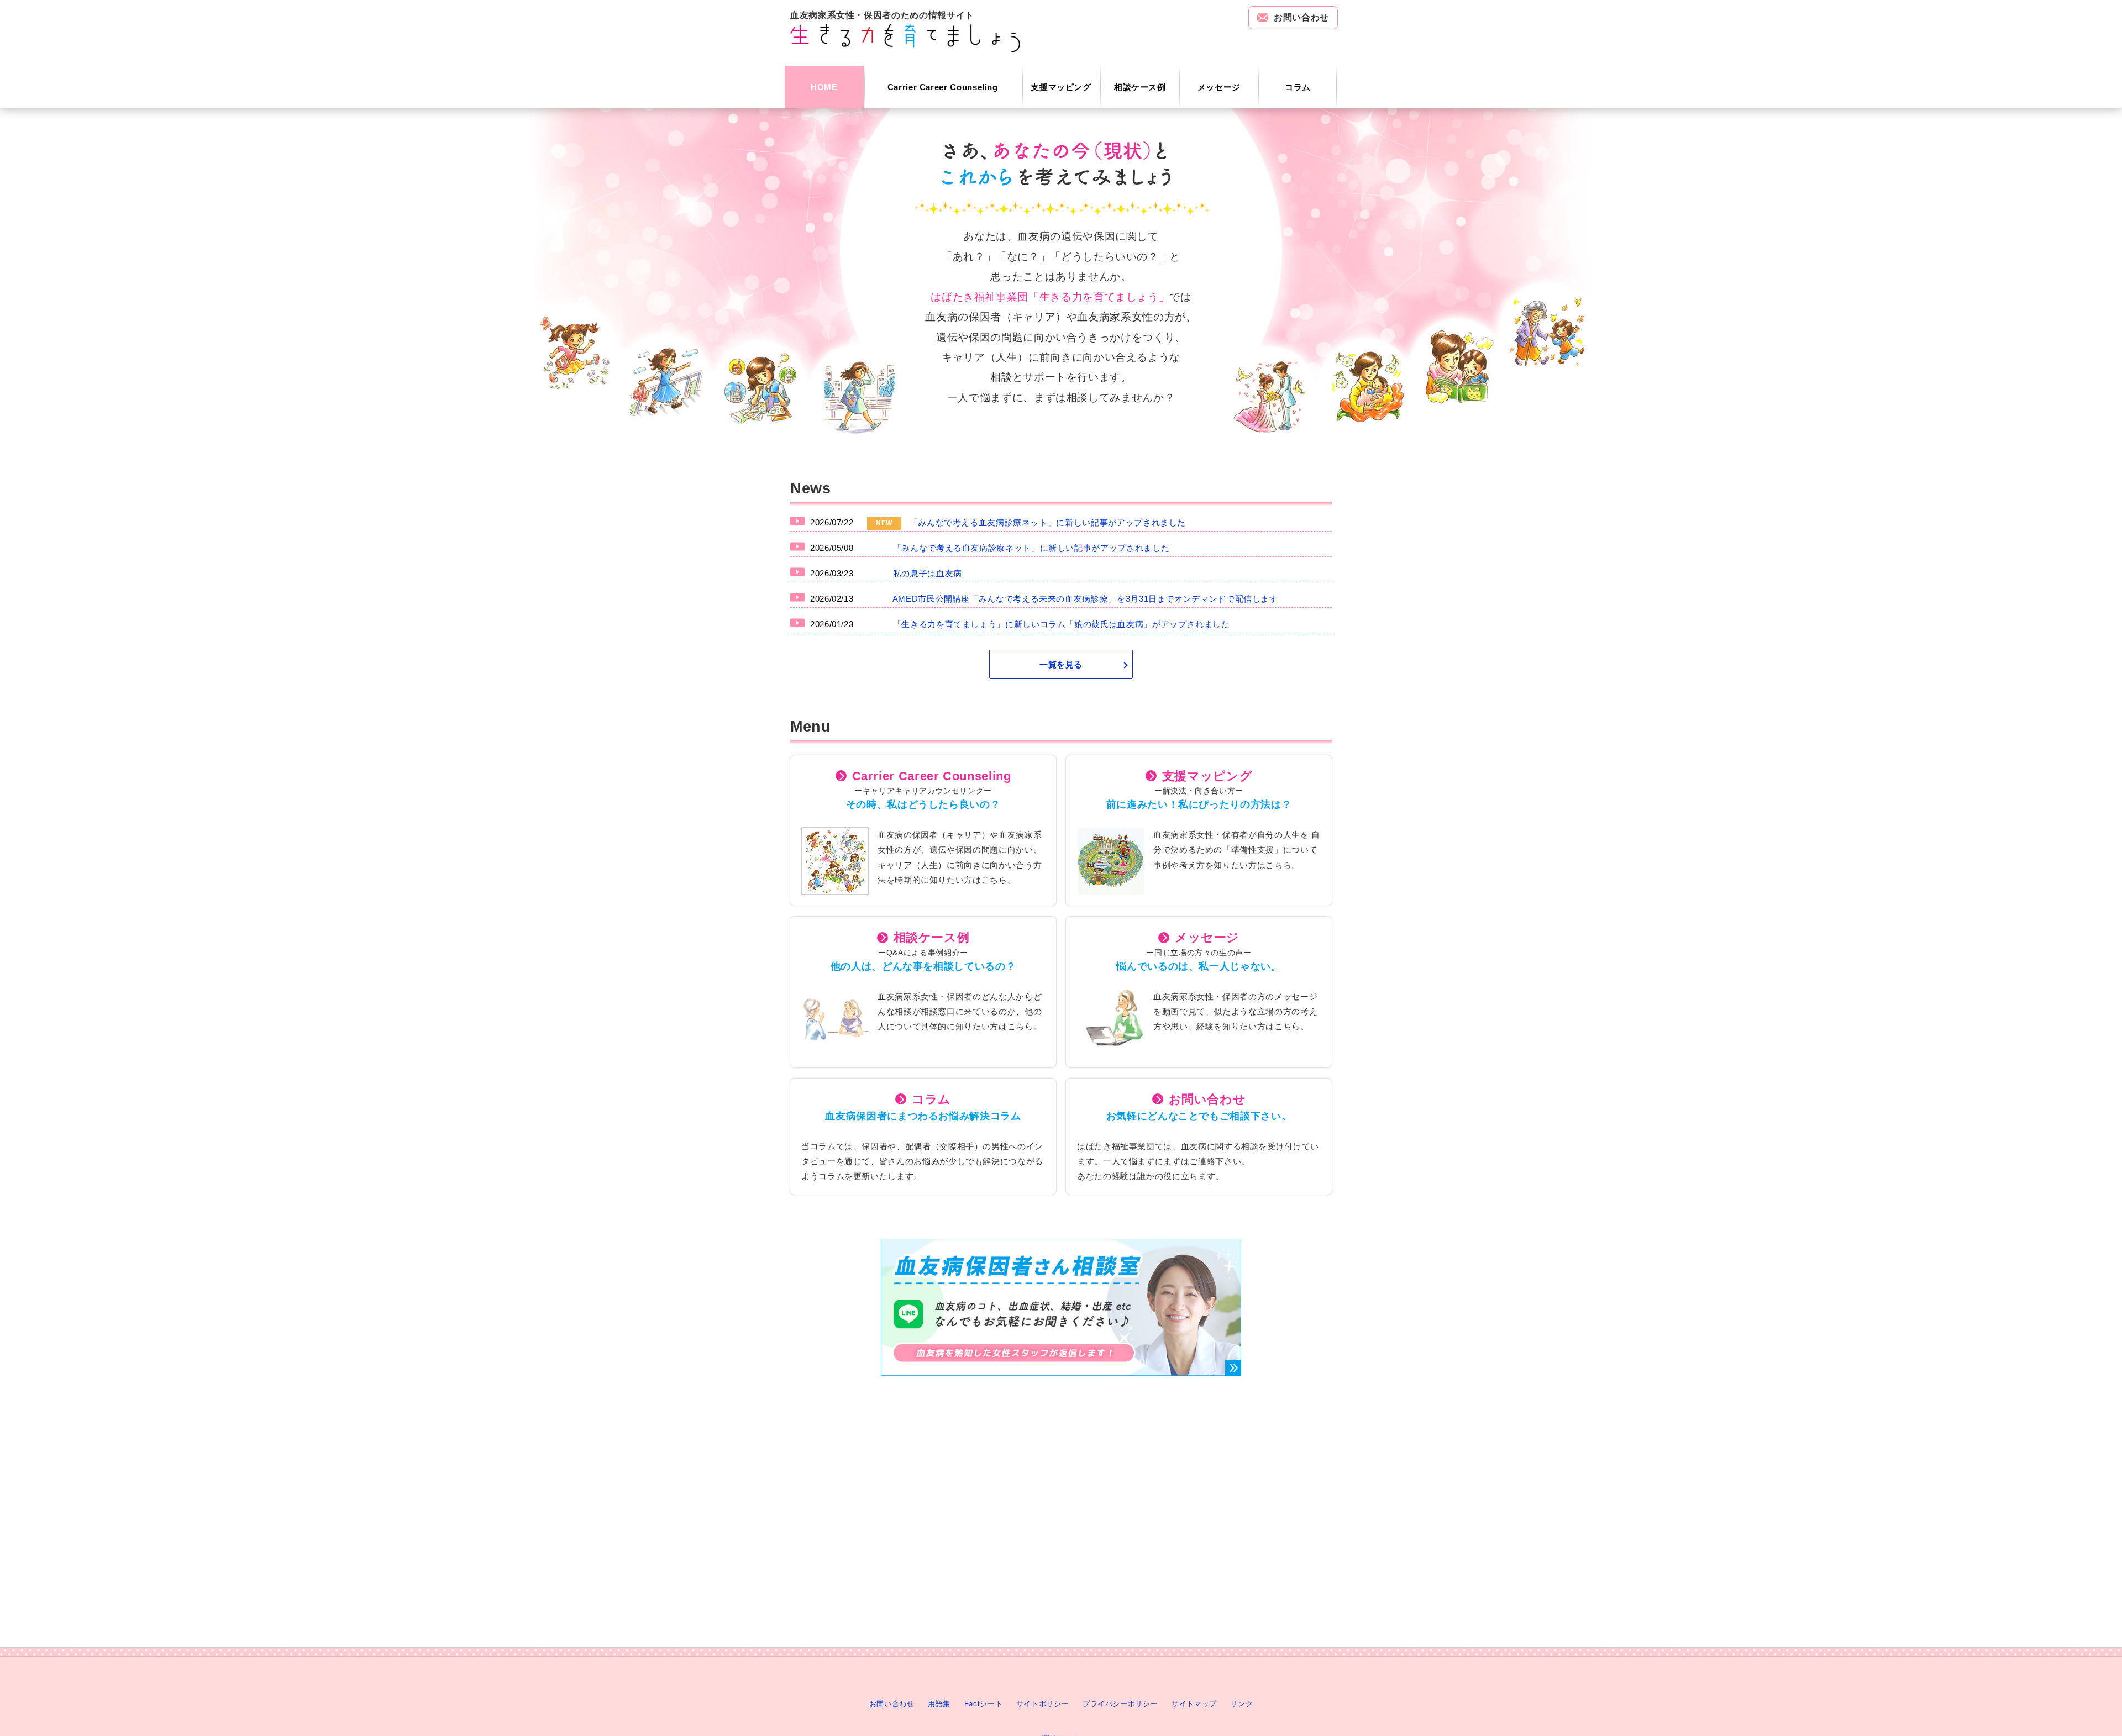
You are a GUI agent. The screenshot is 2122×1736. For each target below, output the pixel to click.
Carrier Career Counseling (943, 87)
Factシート (983, 1704)
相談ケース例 (1140, 87)
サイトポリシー (1042, 1704)
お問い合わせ (1301, 17)
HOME (824, 87)
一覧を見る (1061, 664)
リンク (1241, 1704)
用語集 (939, 1704)
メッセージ (1219, 87)
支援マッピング (1061, 87)
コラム (1298, 87)
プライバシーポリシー (1120, 1704)
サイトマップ (1194, 1704)
